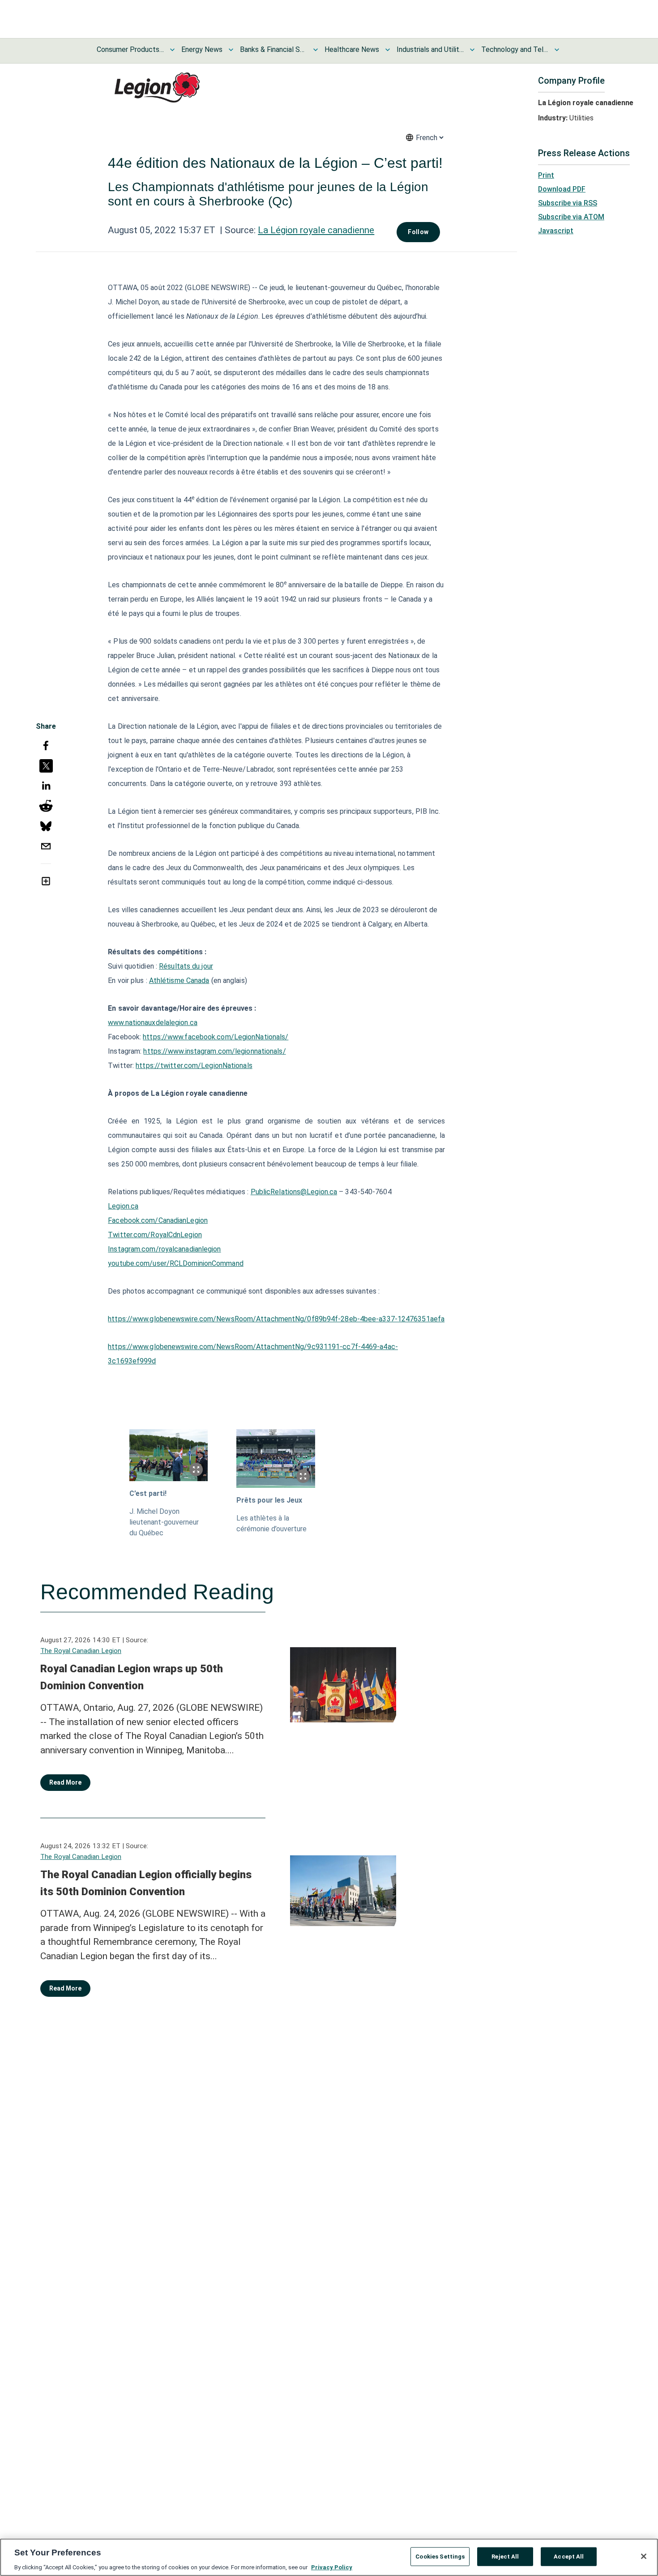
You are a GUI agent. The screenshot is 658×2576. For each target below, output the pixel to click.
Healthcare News (352, 49)
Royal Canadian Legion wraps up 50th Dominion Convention (132, 1677)
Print (546, 175)
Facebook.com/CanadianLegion (158, 1220)
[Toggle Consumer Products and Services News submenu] (172, 50)
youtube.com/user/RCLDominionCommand (176, 1263)
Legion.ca (123, 1206)
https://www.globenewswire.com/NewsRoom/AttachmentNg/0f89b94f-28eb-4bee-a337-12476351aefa (276, 1319)
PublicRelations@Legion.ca (294, 1192)
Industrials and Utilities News (430, 49)
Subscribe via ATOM (571, 217)
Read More (65, 1782)
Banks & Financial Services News (273, 49)
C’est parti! (148, 1493)
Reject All (505, 2556)
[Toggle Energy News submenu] (231, 50)
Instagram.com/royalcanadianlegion (164, 1249)
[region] (329, 2557)
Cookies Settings (440, 2556)
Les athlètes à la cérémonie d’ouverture (271, 1523)
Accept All (569, 2556)
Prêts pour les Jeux (269, 1500)
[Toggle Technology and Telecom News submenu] (557, 50)
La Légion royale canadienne (316, 230)
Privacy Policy (332, 2567)
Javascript (556, 231)
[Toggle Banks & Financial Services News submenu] (316, 50)
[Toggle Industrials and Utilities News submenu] (472, 50)
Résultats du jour (186, 966)
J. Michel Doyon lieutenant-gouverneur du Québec (164, 1522)
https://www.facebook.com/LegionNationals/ (216, 1037)
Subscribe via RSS (568, 203)
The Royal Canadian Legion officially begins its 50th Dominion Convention (146, 1883)
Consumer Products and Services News (130, 49)
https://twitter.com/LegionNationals (194, 1066)
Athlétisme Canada (179, 980)
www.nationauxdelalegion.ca (153, 1023)
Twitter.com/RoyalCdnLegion (155, 1235)
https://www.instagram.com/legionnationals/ (214, 1051)
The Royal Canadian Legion (81, 1651)
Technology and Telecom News (515, 49)
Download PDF (562, 189)
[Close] (644, 2556)
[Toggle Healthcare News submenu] (388, 50)
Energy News (202, 49)
